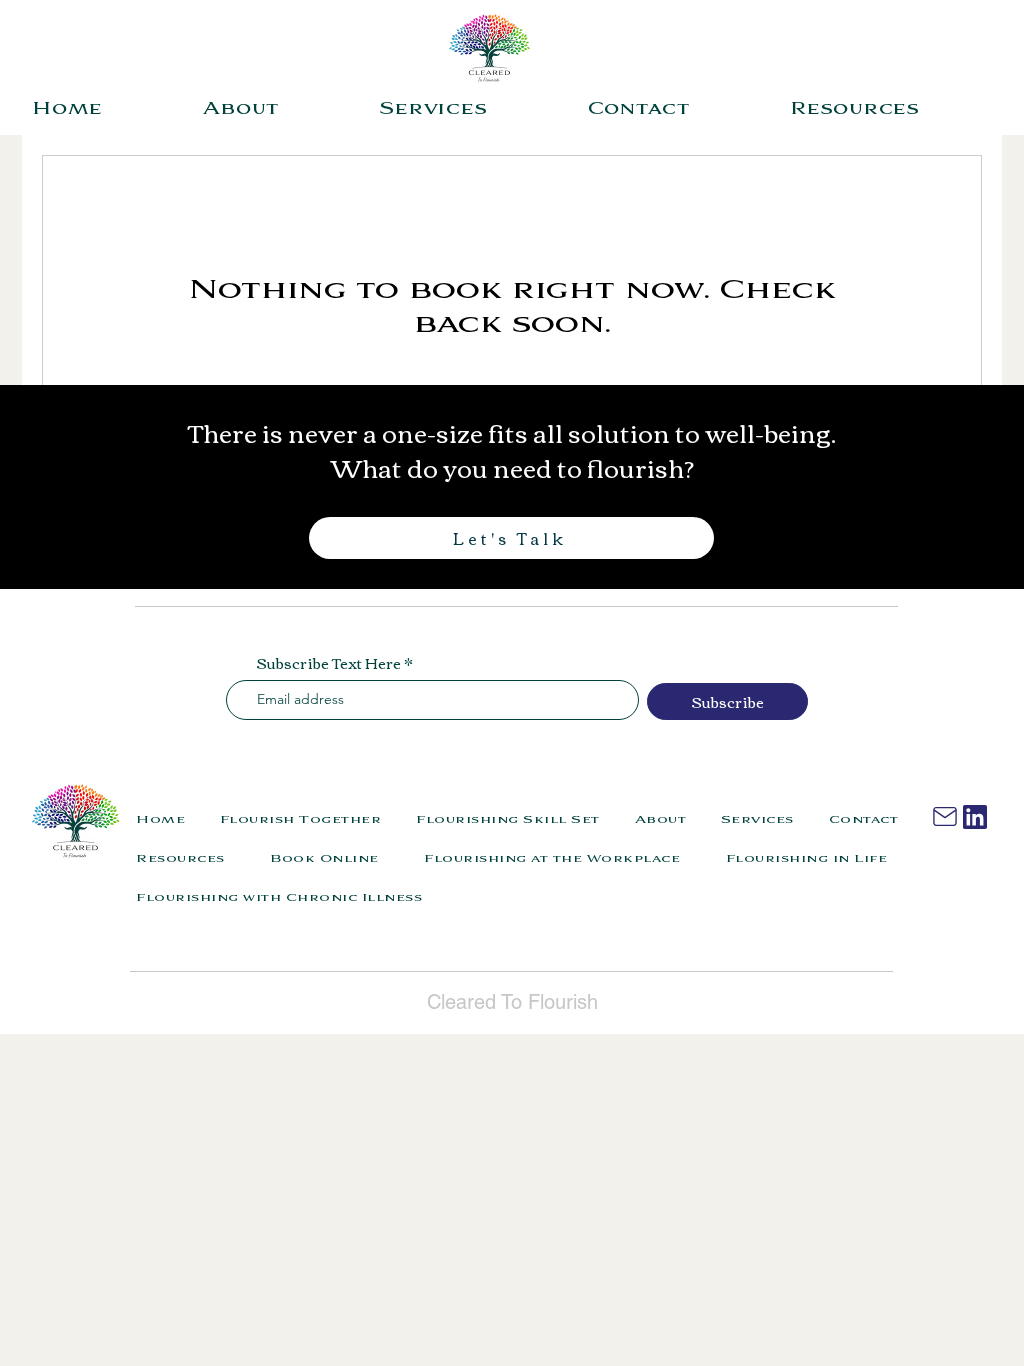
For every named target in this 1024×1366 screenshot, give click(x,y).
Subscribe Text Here (328, 662)
